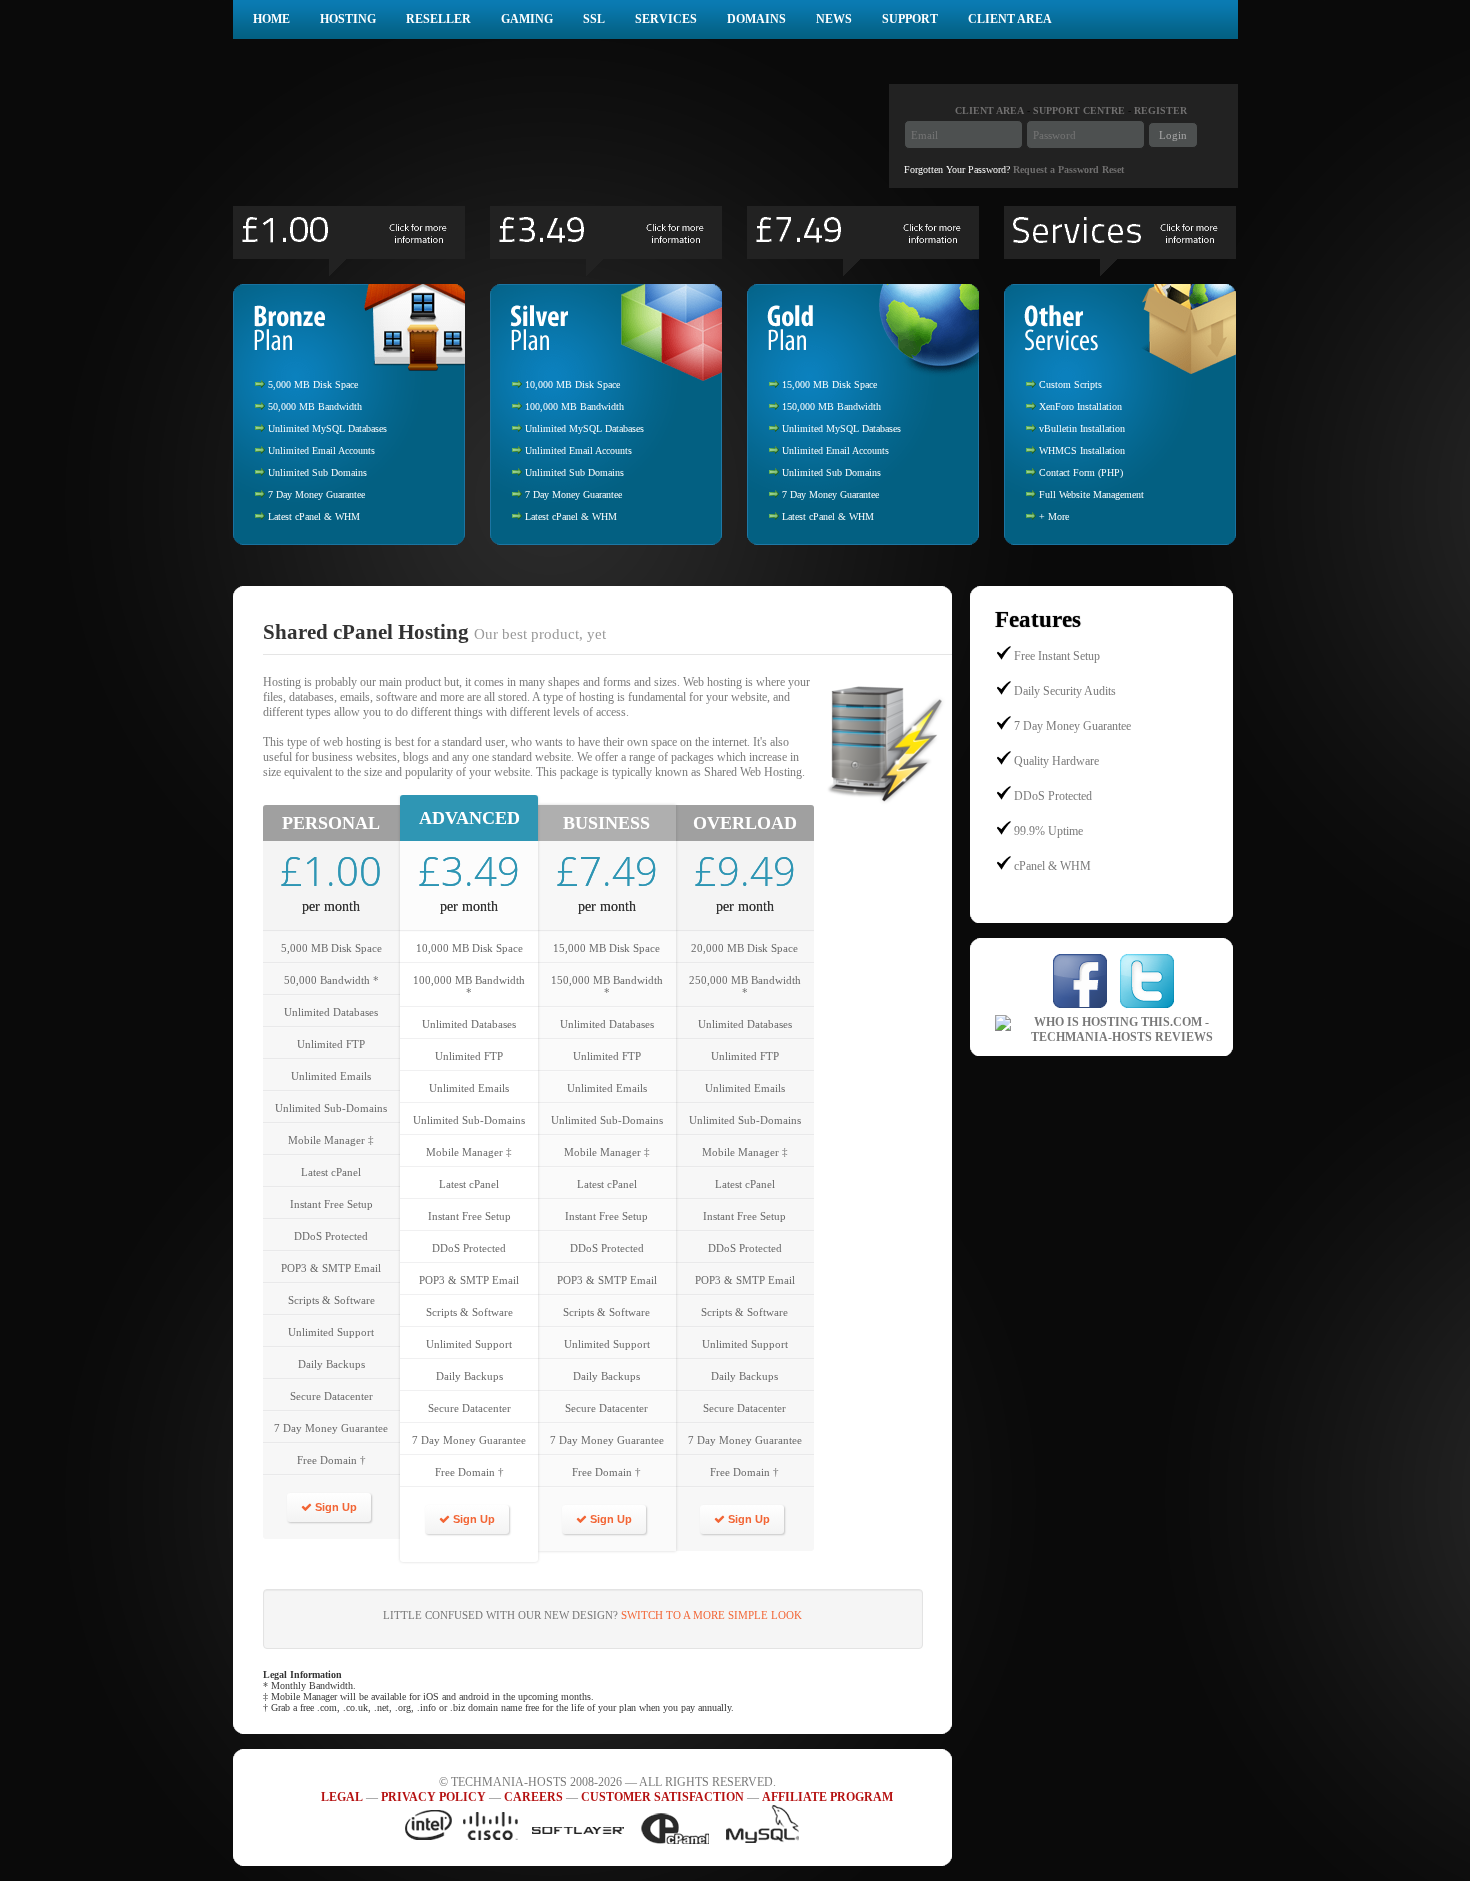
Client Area (1010, 19)
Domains (756, 19)
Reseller (438, 19)
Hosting (348, 19)
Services (666, 19)
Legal (342, 1797)
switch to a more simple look (711, 1615)
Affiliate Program (827, 1797)
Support (910, 19)
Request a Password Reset (1068, 169)
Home (271, 19)
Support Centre (1079, 110)
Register (1160, 110)
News (834, 19)
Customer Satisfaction (662, 1797)
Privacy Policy (433, 1797)
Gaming (527, 19)
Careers (533, 1797)
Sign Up (334, 1507)
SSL (594, 19)
